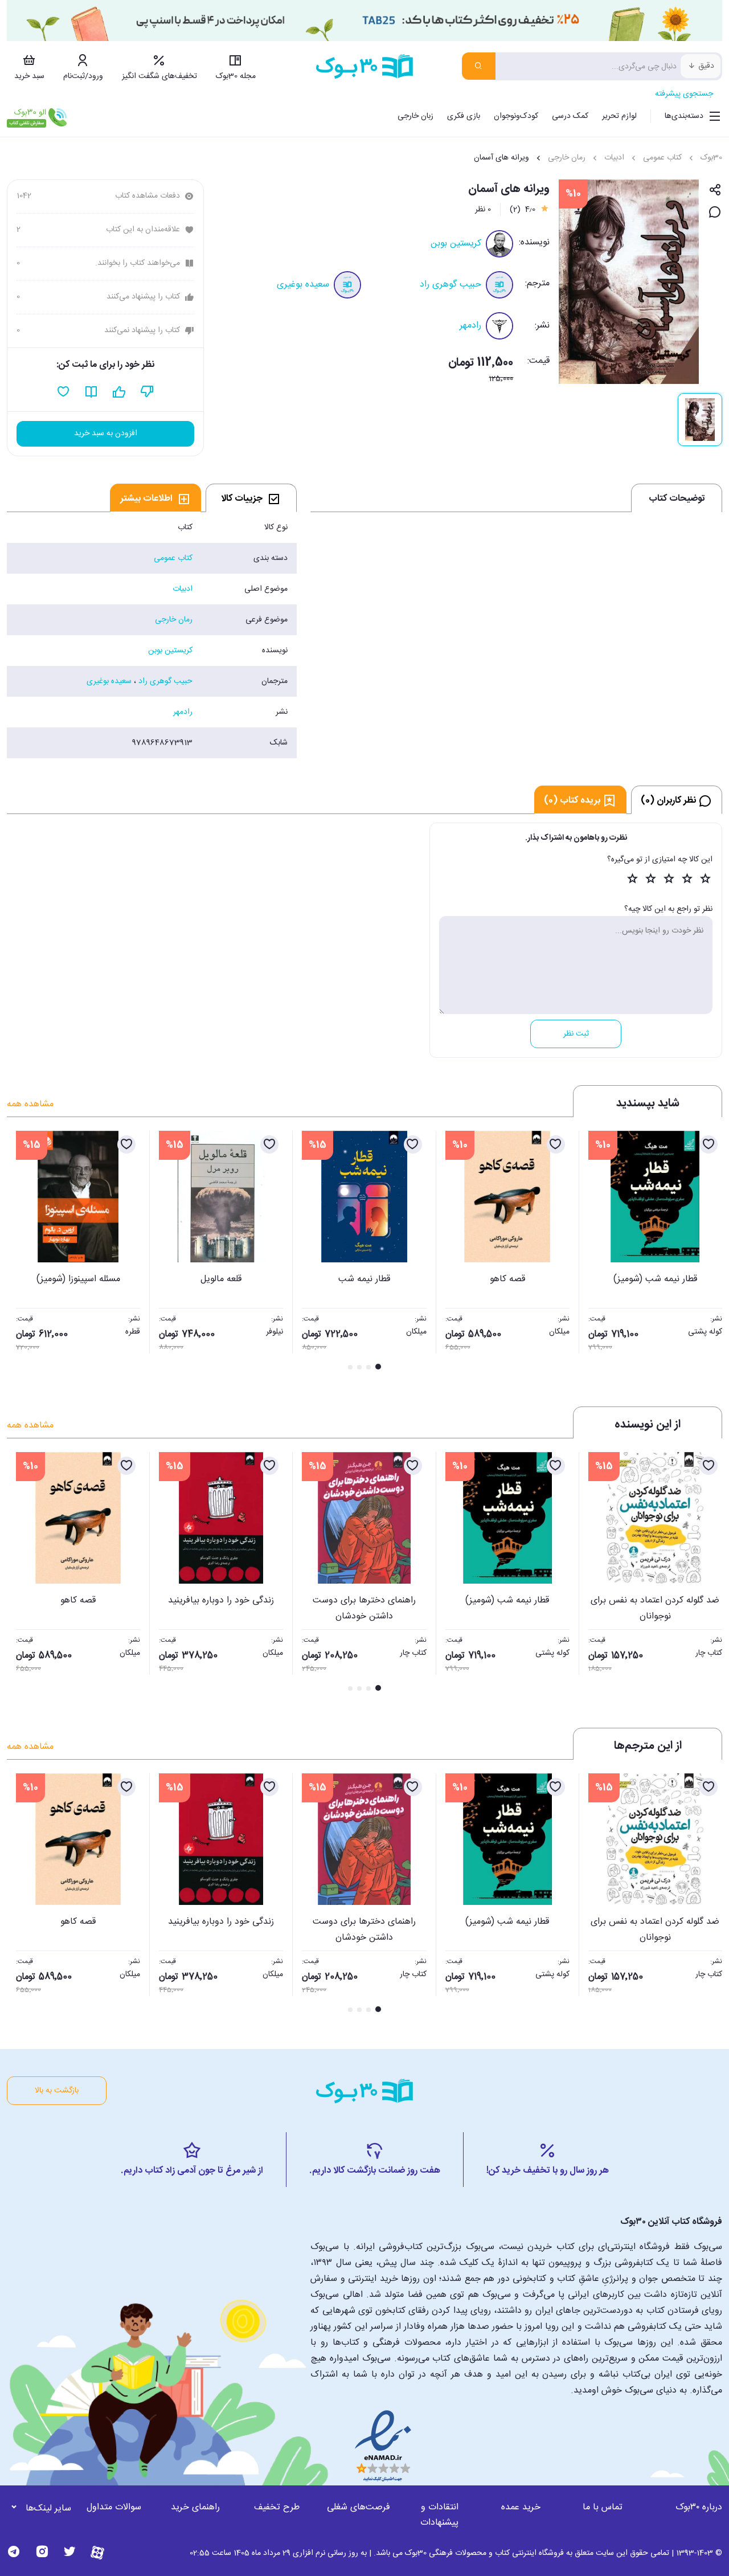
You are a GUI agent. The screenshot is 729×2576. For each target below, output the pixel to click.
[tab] (251, 498)
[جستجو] (479, 66)
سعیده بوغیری (303, 285)
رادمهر (470, 326)
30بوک (711, 158)
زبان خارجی (415, 116)
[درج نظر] (715, 213)
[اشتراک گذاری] (715, 191)
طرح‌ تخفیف (277, 2507)
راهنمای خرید (195, 2507)
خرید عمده (521, 2507)
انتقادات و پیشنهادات (439, 2515)
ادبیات (614, 158)
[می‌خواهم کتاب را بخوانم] (91, 392)
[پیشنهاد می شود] (119, 392)
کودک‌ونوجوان (516, 116)
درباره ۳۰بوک (699, 2507)
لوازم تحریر (619, 116)
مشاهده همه (30, 1104)
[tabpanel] (152, 635)
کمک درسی (570, 116)
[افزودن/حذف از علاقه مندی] (708, 1144)
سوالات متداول (114, 2507)
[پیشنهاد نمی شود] (147, 392)
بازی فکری (464, 116)
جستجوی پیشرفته (684, 94)
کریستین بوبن (456, 244)
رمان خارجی (567, 158)
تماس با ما (603, 2507)
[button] (22, 1252)
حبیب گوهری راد (450, 285)
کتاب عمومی (662, 158)
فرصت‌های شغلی (359, 2507)
